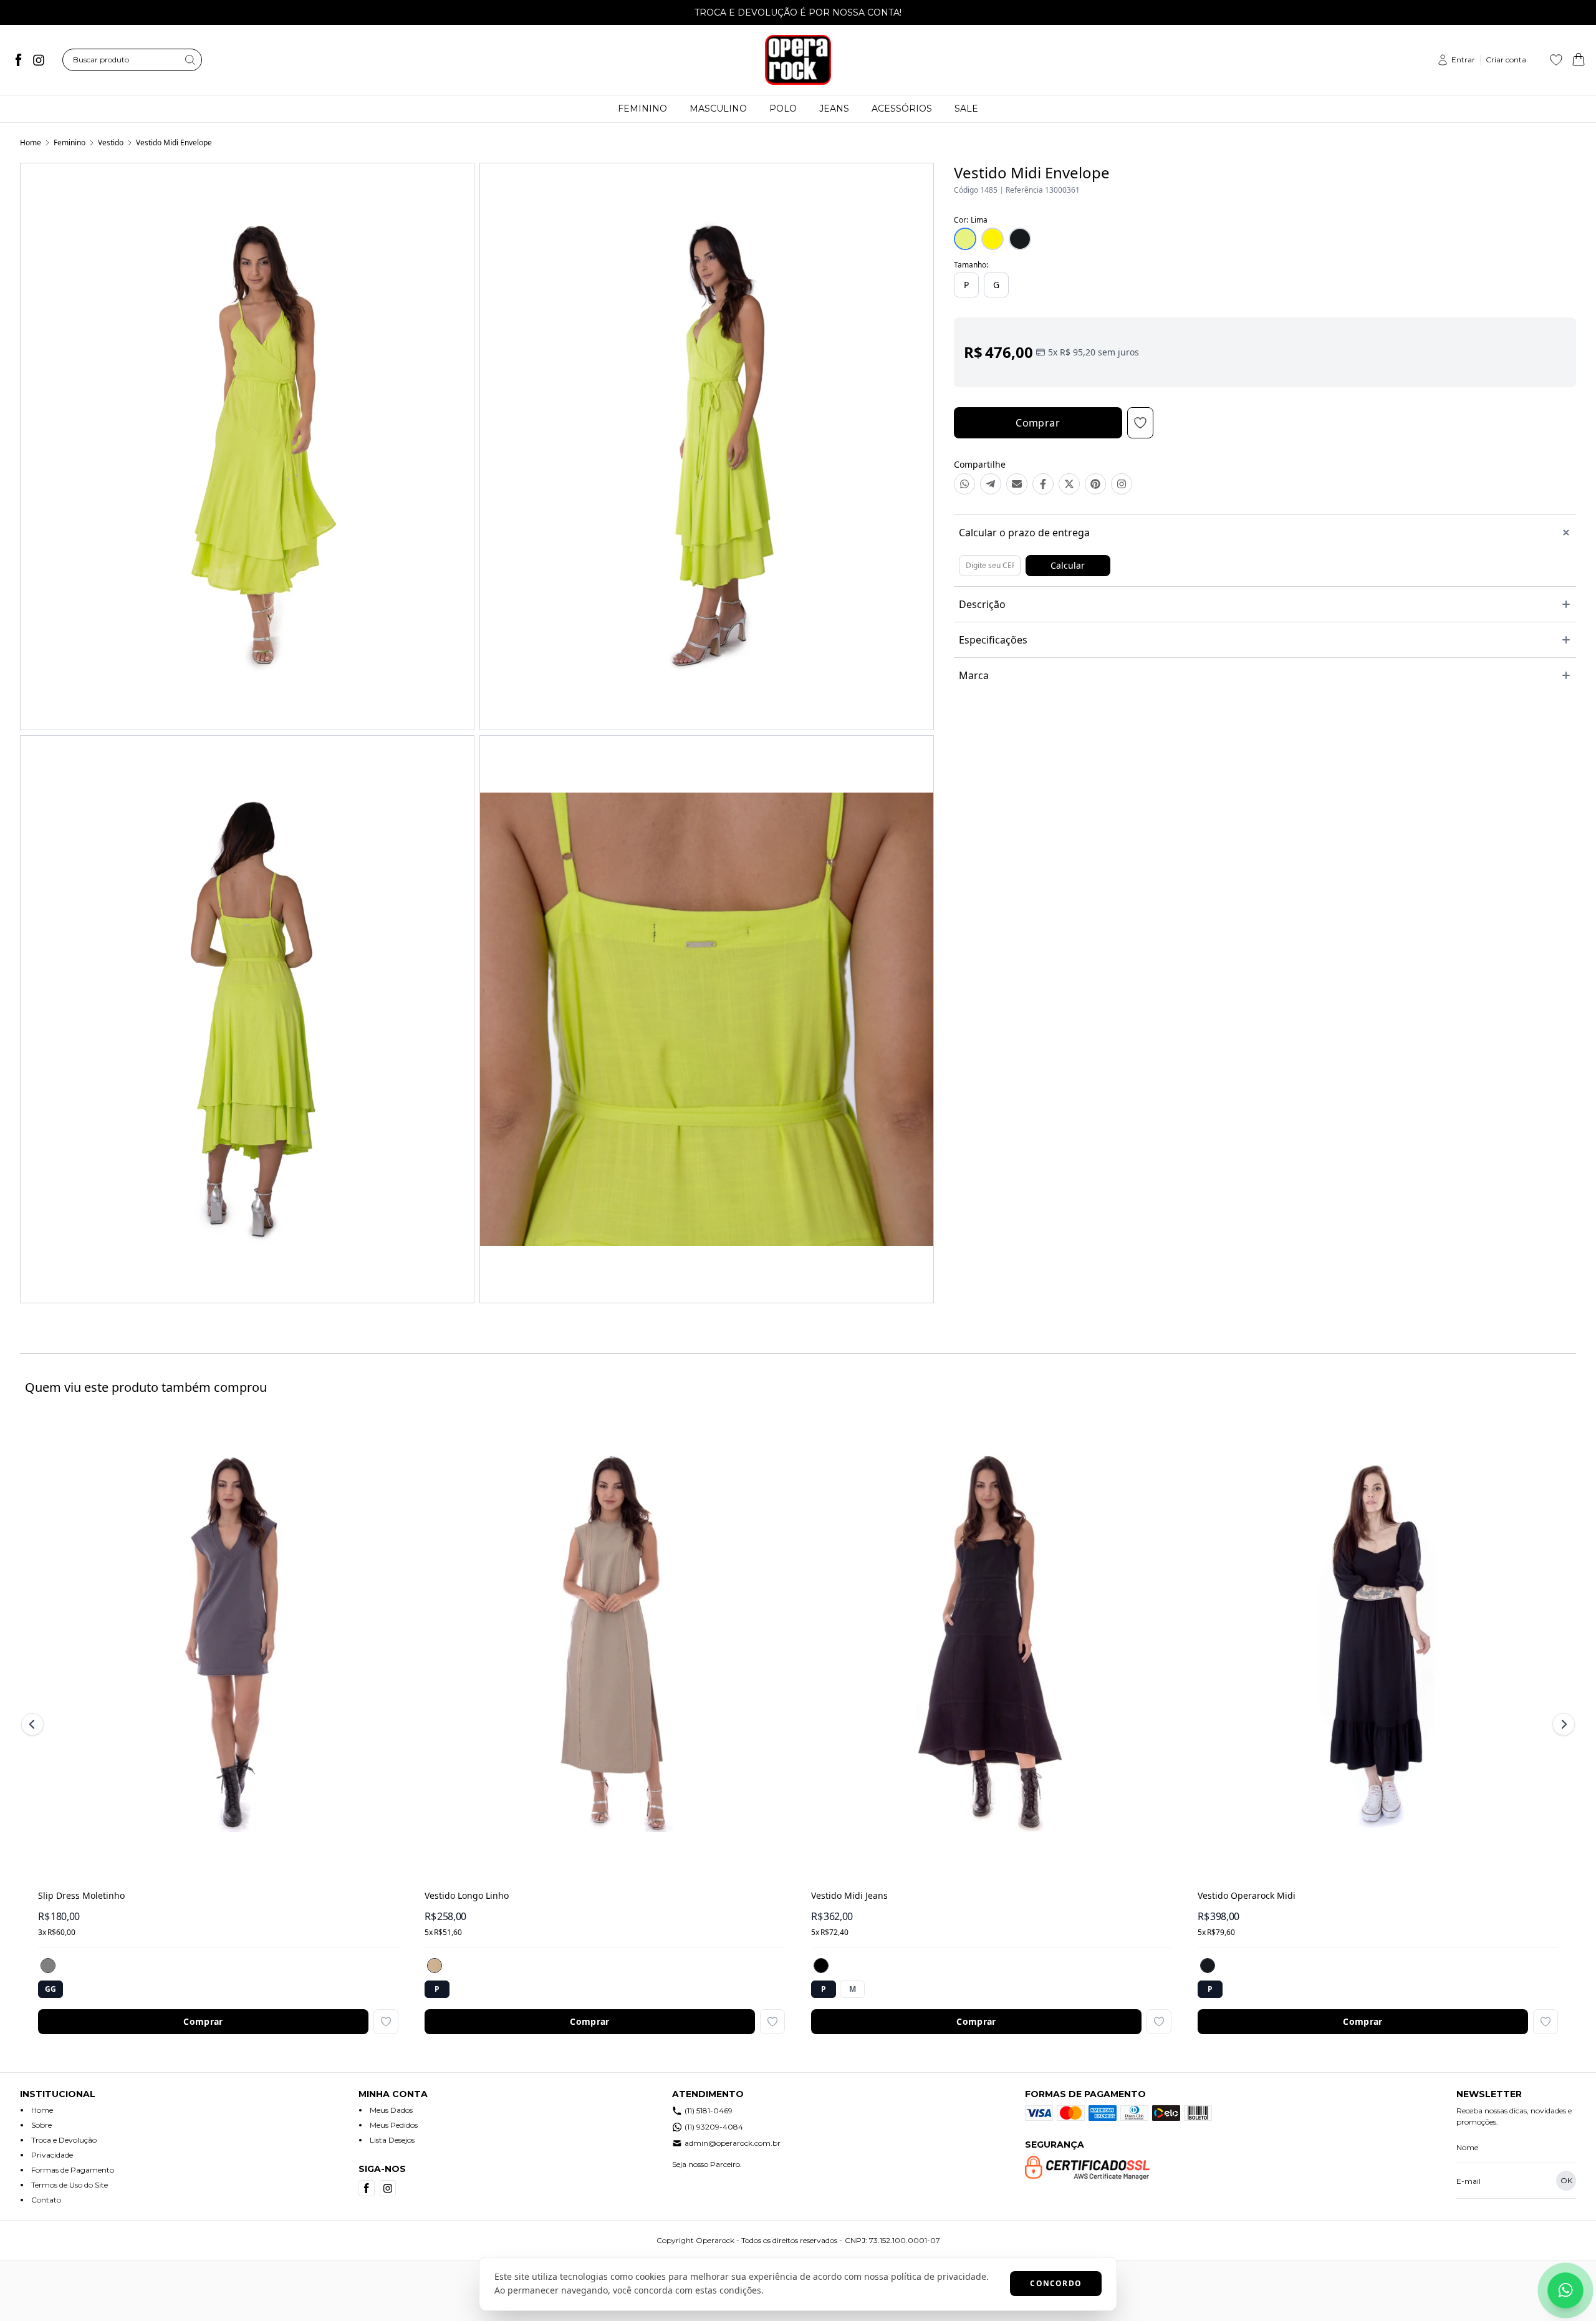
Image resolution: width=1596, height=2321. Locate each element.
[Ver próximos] (1562, 1724)
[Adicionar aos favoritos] (386, 2022)
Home (31, 142)
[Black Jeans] (821, 1966)
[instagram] (39, 60)
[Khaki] (435, 1966)
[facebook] (19, 60)
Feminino (70, 142)
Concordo (1056, 2283)
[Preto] (1208, 1966)
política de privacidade (939, 2276)
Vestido (111, 142)
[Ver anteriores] (34, 1724)
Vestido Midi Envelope (174, 142)
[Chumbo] (48, 1966)
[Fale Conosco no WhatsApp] (1565, 2290)
